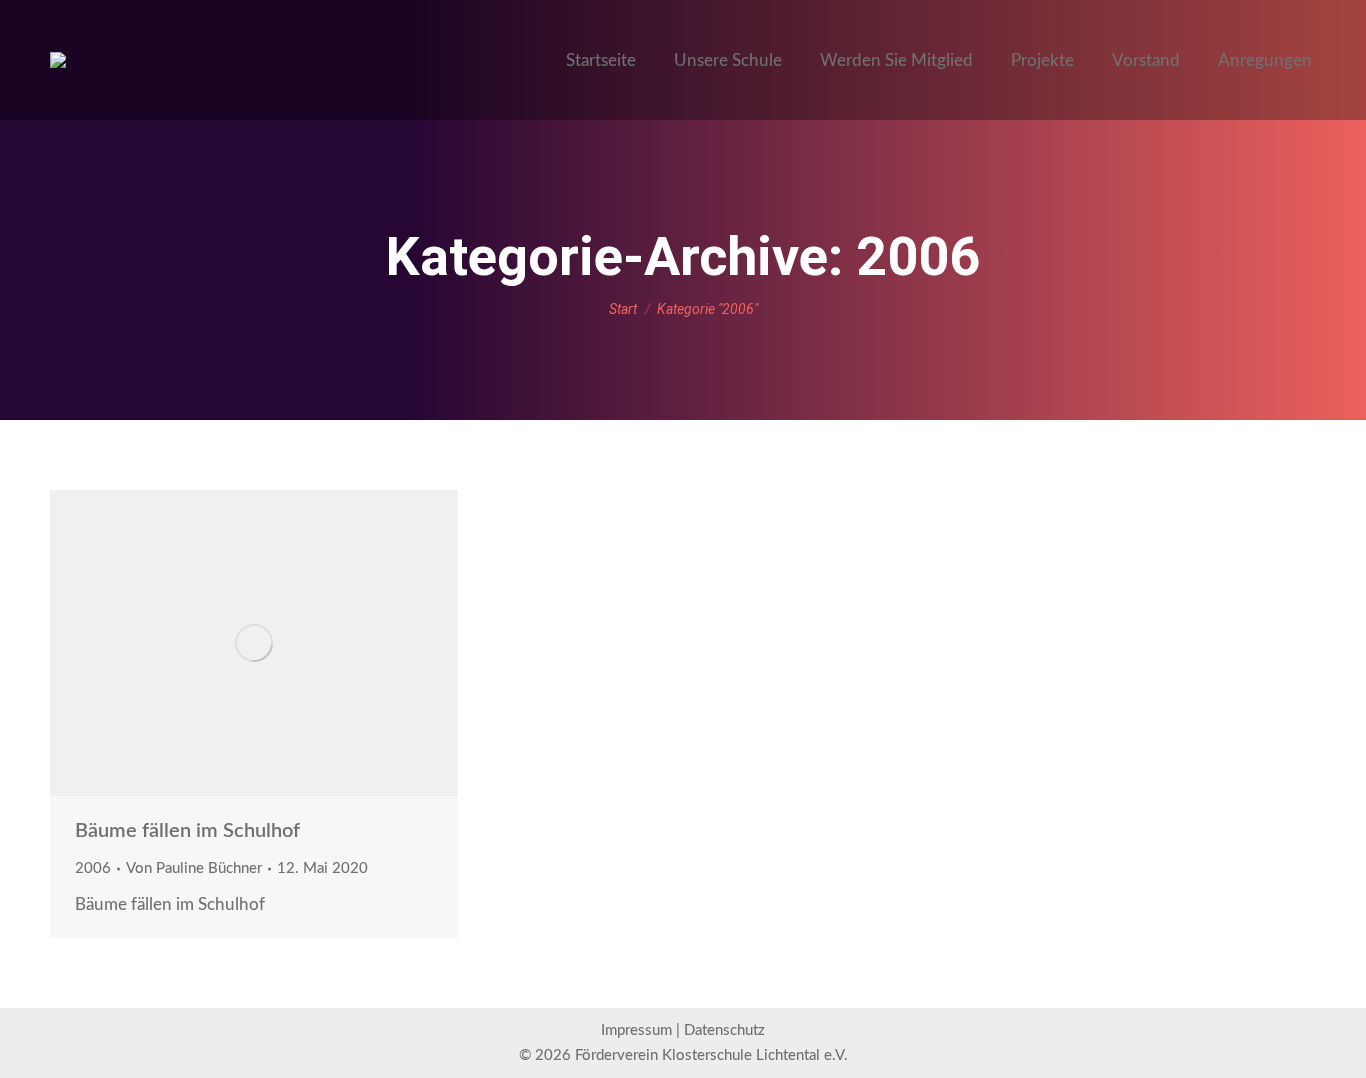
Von (194, 868)
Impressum (636, 1030)
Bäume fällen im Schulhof (187, 831)
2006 (93, 868)
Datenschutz (724, 1030)
